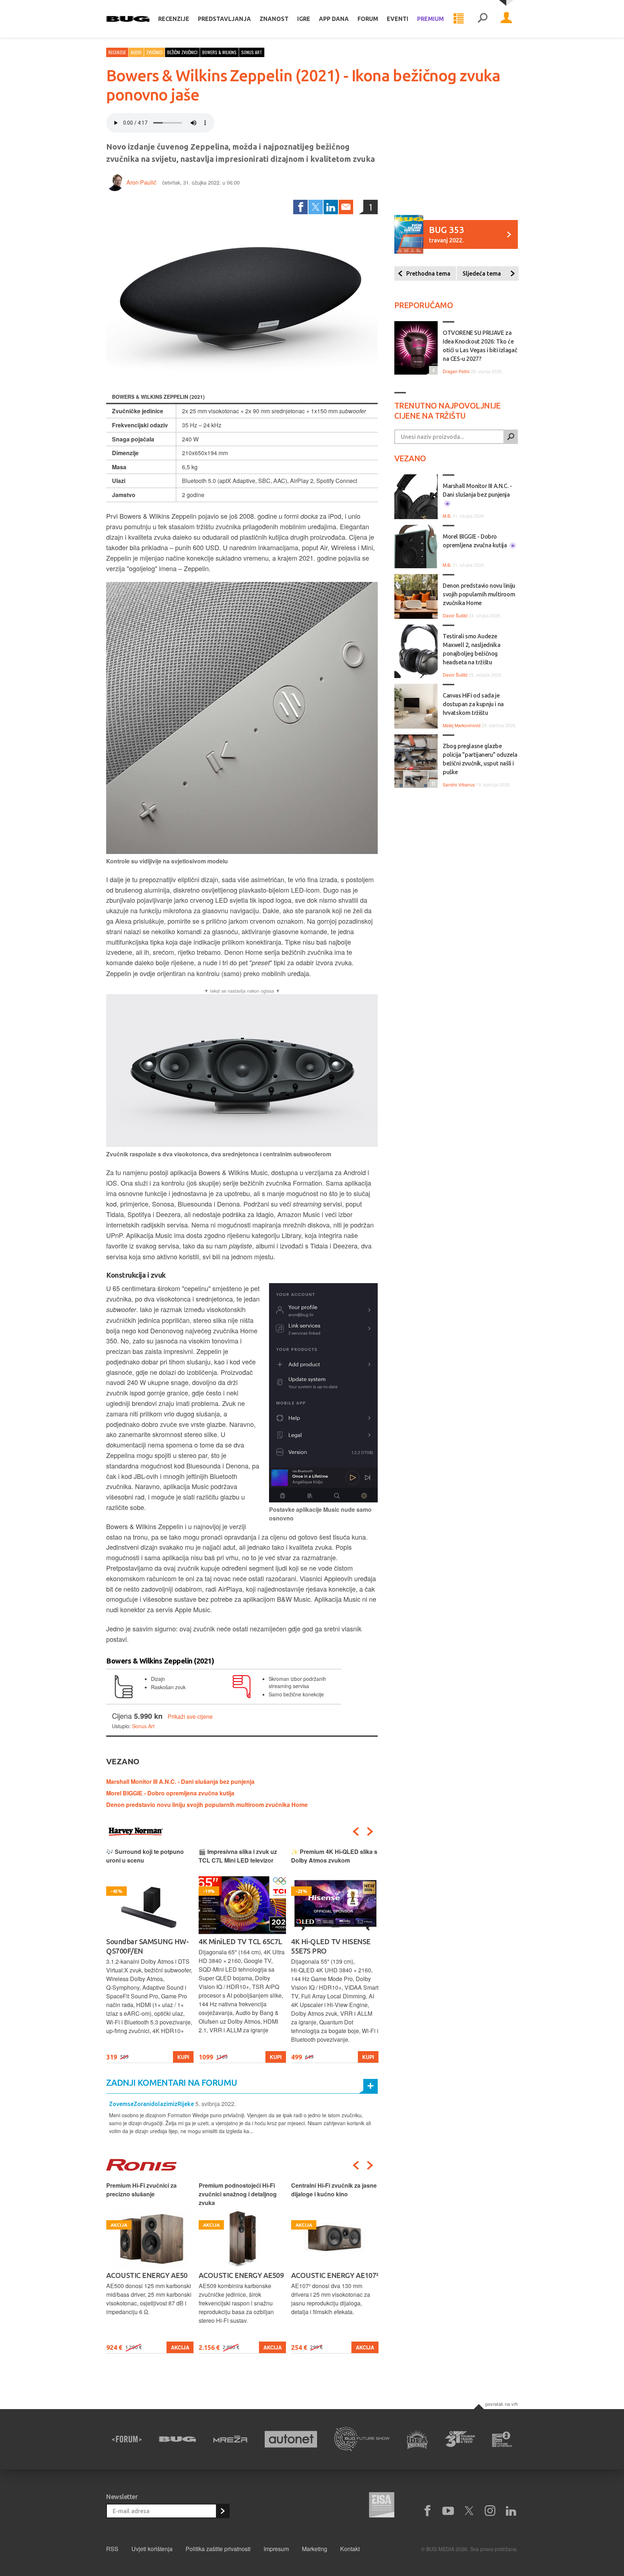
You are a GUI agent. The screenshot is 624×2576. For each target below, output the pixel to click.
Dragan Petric (456, 371)
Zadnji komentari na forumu (172, 2083)
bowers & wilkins (219, 52)
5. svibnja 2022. (216, 2104)
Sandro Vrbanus (459, 784)
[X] (469, 2511)
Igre (304, 19)
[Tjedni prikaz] (459, 19)
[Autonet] (291, 2439)
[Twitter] (316, 207)
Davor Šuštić (455, 615)
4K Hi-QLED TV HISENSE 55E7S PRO (331, 1946)
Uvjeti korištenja (152, 2549)
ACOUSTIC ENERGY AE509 (241, 2275)
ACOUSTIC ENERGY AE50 (147, 2275)
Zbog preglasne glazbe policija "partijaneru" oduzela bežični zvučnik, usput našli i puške (480, 759)
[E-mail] (346, 207)
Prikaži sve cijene (190, 1716)
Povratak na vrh (502, 2404)
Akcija (180, 2347)
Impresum (276, 2549)
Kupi (183, 2057)
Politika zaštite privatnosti (218, 2549)
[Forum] (127, 2439)
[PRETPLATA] (222, 2511)
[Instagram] (490, 2511)
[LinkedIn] (331, 207)
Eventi (398, 19)
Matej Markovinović (462, 725)
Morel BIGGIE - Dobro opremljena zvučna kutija (170, 1793)
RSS (112, 2549)
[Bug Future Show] (362, 2439)
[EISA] (382, 2506)
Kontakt (350, 2549)
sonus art (252, 52)
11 (432, 783)
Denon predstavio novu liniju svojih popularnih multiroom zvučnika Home (207, 1805)
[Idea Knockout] (417, 2439)
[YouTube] (448, 2511)
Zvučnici (154, 52)
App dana (334, 19)
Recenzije (174, 19)
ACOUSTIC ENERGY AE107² (335, 2275)
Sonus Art (143, 1726)
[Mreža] (230, 2439)
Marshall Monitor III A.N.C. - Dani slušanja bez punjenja (180, 1781)
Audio (136, 52)
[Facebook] (300, 207)
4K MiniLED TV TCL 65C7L (240, 1941)
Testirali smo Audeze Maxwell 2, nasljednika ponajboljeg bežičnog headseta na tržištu (471, 649)
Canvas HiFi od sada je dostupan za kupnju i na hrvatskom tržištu (473, 704)
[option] (150, 1955)
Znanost (274, 19)
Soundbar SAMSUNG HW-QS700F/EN (147, 1946)
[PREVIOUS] (356, 1831)
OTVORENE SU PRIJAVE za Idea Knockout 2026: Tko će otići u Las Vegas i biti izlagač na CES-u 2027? (480, 346)
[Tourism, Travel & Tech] (460, 2439)
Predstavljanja (224, 19)
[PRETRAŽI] (511, 437)
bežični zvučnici (182, 52)
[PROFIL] (506, 19)
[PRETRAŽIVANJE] (482, 19)
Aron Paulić (141, 182)
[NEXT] (370, 1831)
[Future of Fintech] (502, 2439)
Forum (368, 19)
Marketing (315, 2549)
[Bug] (177, 2439)
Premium (430, 19)
